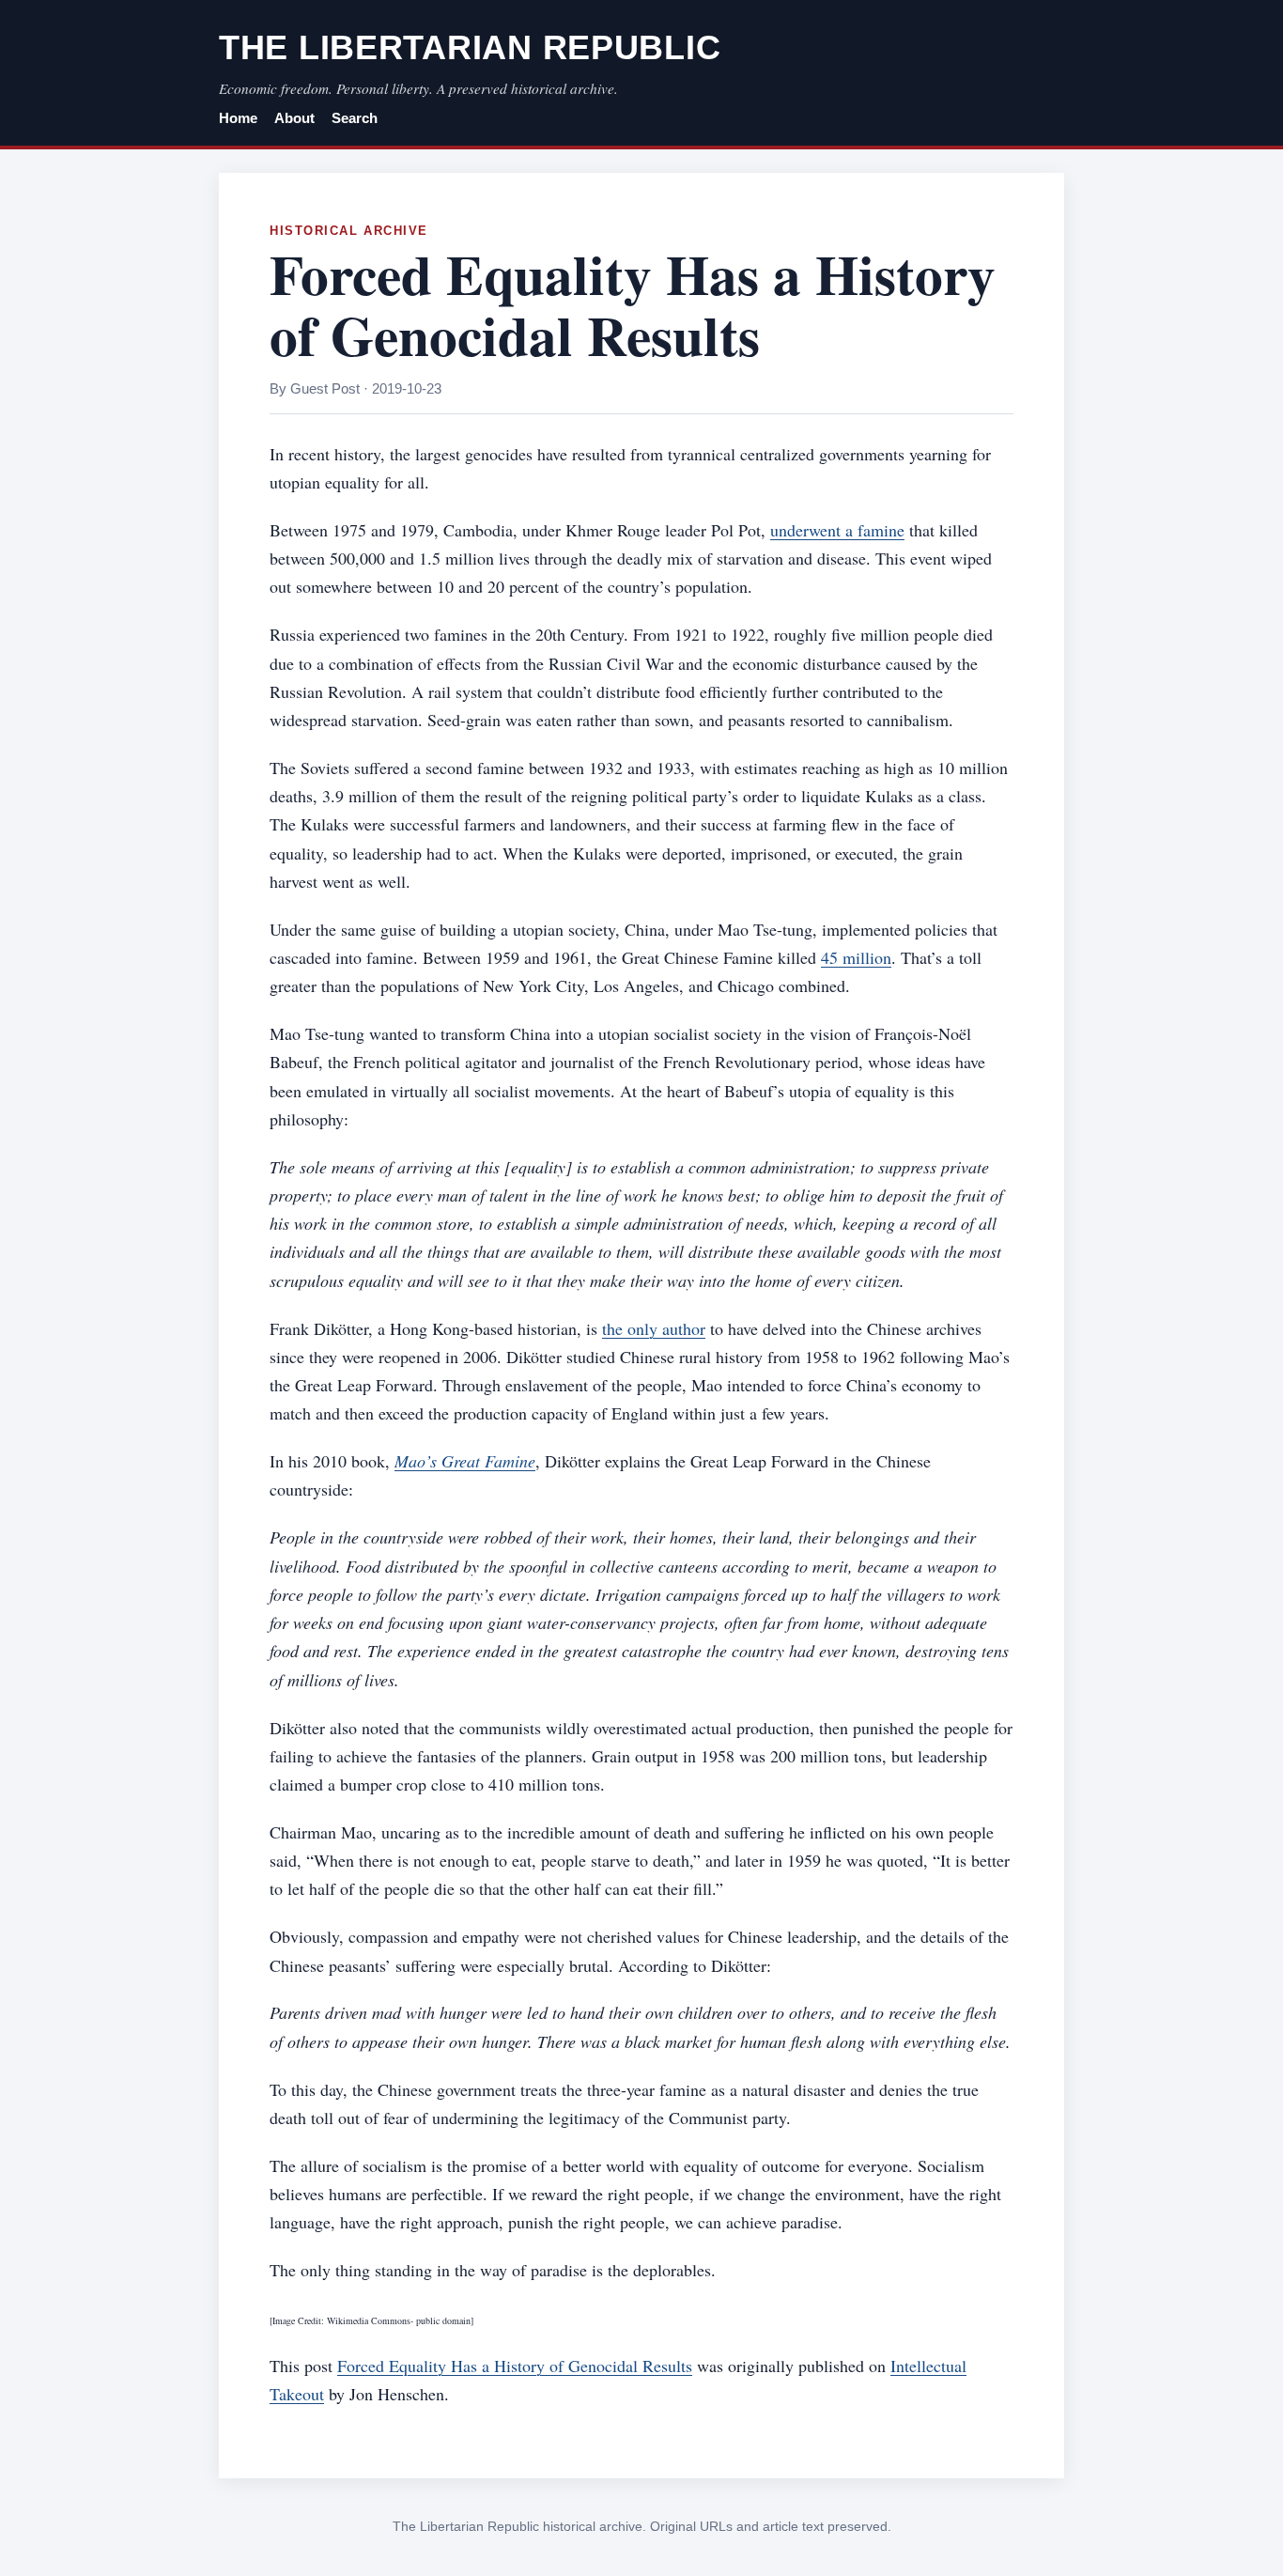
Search (355, 118)
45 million (856, 957)
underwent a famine (837, 530)
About (294, 118)
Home (238, 118)
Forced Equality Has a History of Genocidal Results (515, 2366)
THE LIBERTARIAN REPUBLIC (470, 47)
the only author (654, 1328)
